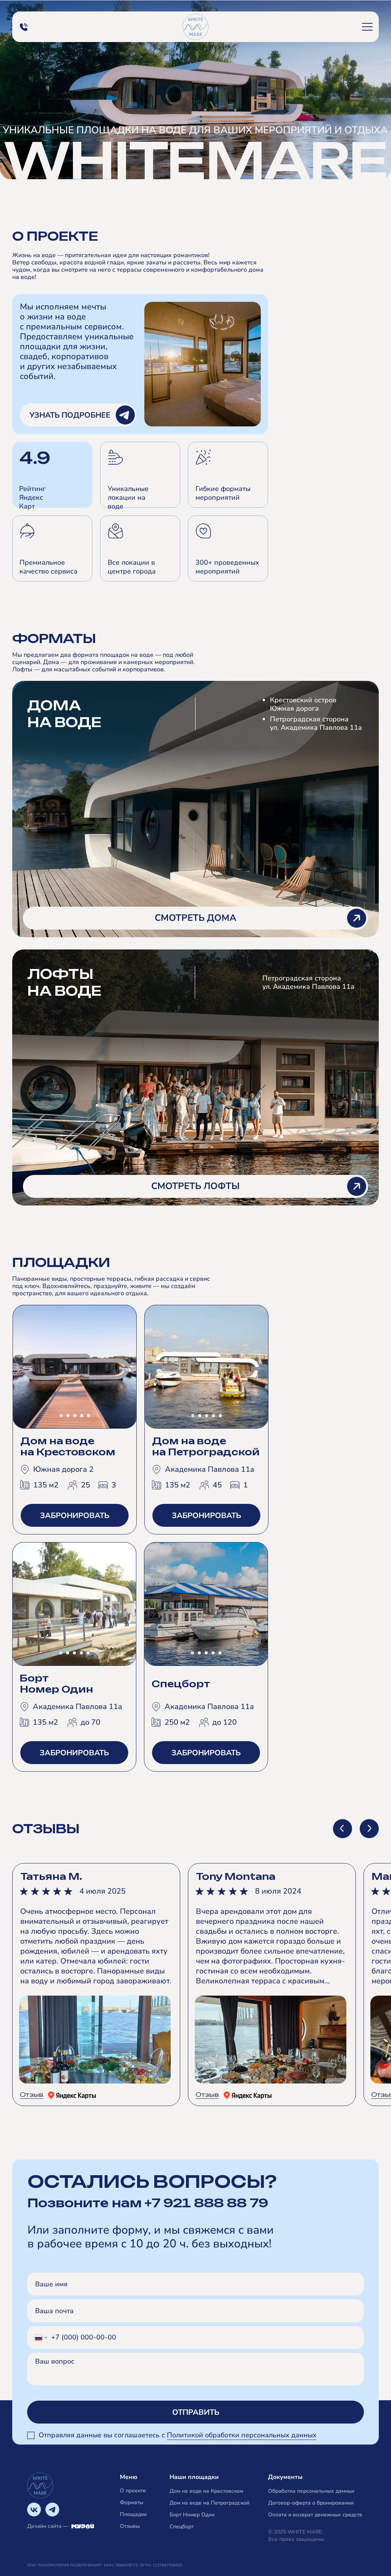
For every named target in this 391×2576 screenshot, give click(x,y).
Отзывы (130, 2526)
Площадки (133, 2514)
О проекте (133, 2491)
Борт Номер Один (192, 2515)
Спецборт (182, 2527)
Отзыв (32, 2095)
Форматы (132, 2502)
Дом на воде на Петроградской (209, 2503)
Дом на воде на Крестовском (206, 2491)
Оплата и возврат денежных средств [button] (315, 2515)
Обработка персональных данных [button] (311, 2491)
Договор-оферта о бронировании (311, 2503)
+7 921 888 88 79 (206, 2203)
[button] (367, 27)
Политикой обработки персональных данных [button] (242, 2435)
